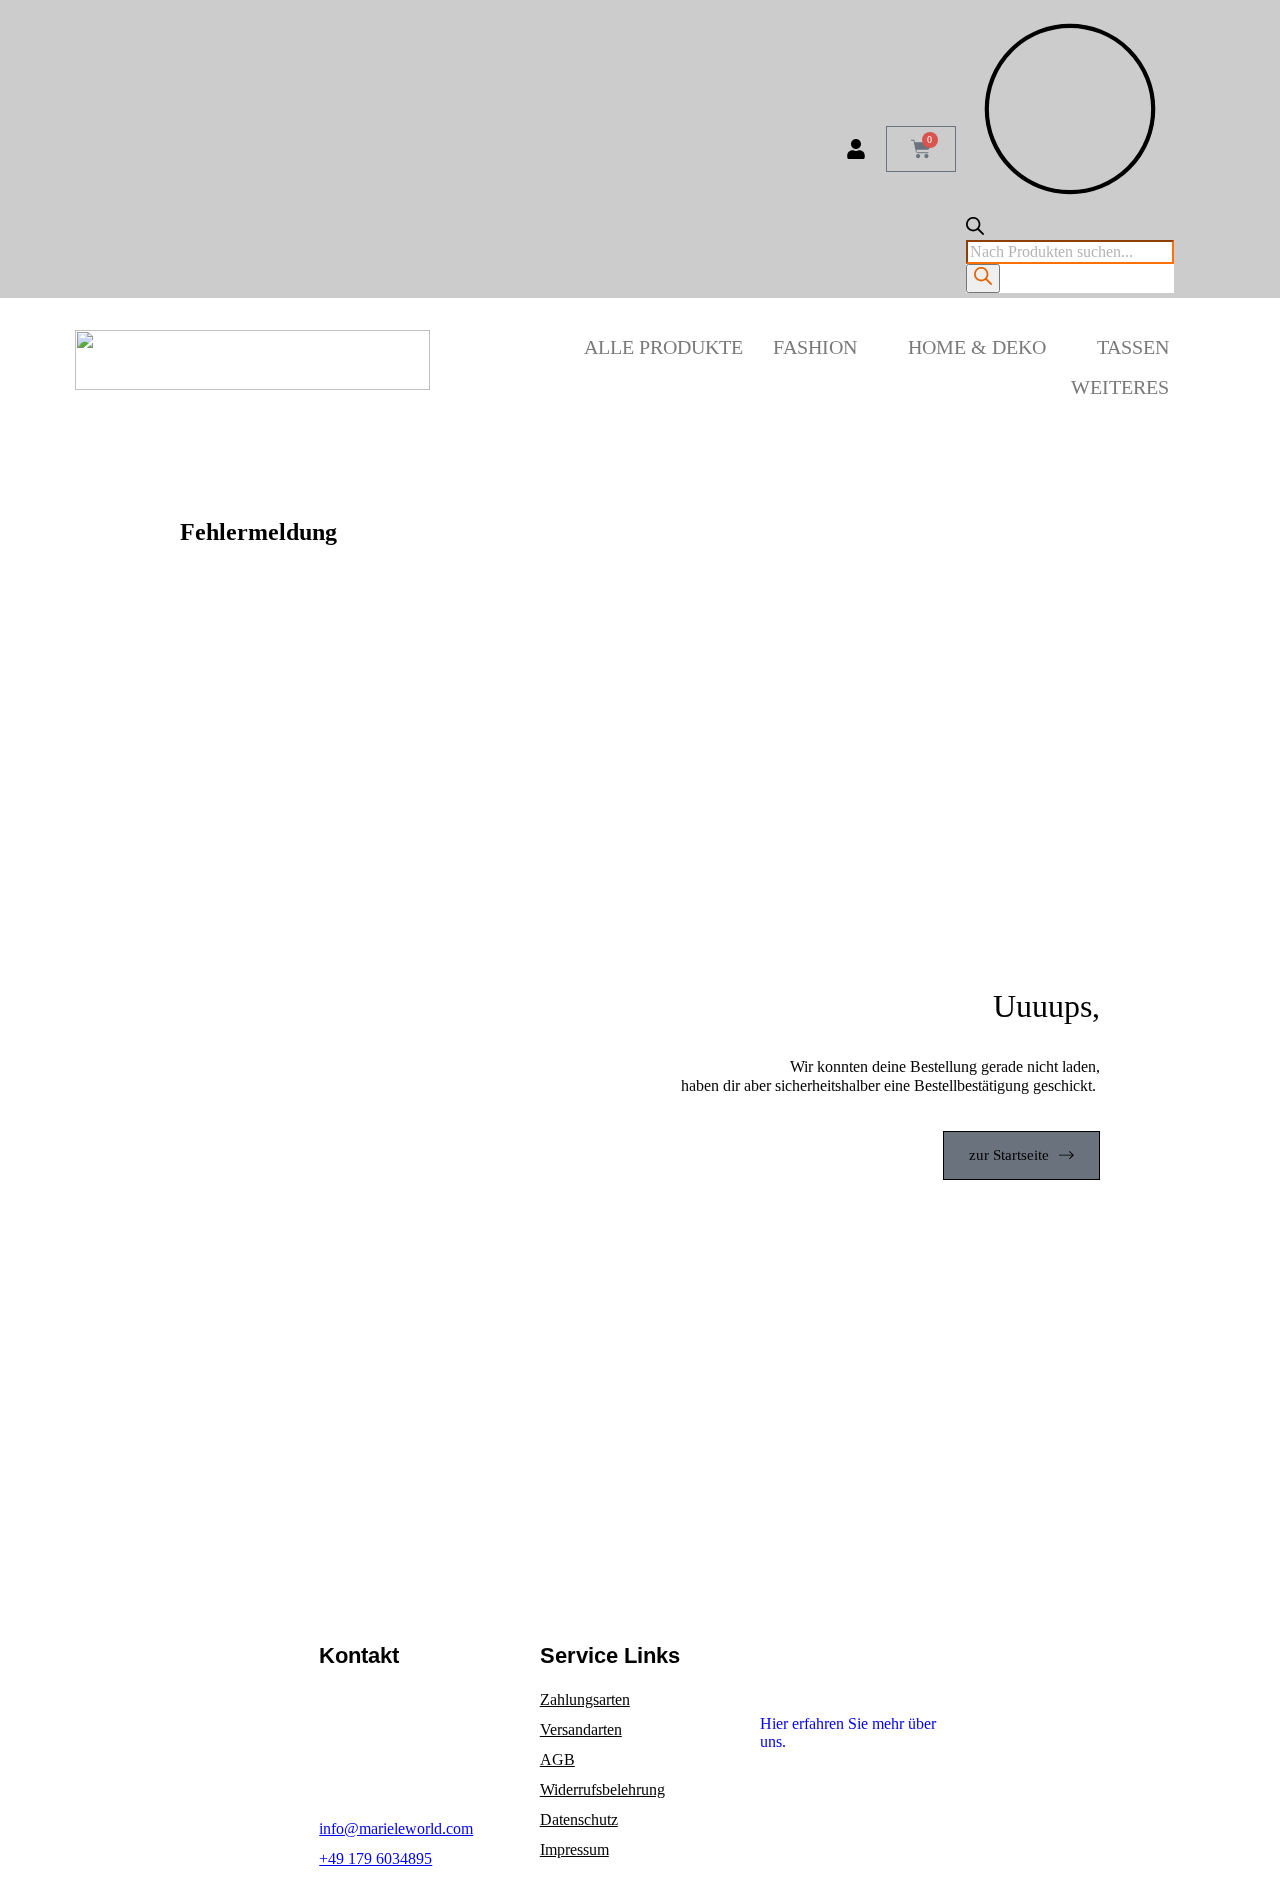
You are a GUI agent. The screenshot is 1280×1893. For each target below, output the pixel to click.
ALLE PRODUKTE (663, 347)
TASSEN (1133, 347)
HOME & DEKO (977, 347)
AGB (557, 1759)
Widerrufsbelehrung (602, 1789)
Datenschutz (579, 1819)
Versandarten (581, 1729)
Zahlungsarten (585, 1699)
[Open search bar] (975, 229)
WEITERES (1120, 387)
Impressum (574, 1849)
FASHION (815, 347)
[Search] (983, 278)
